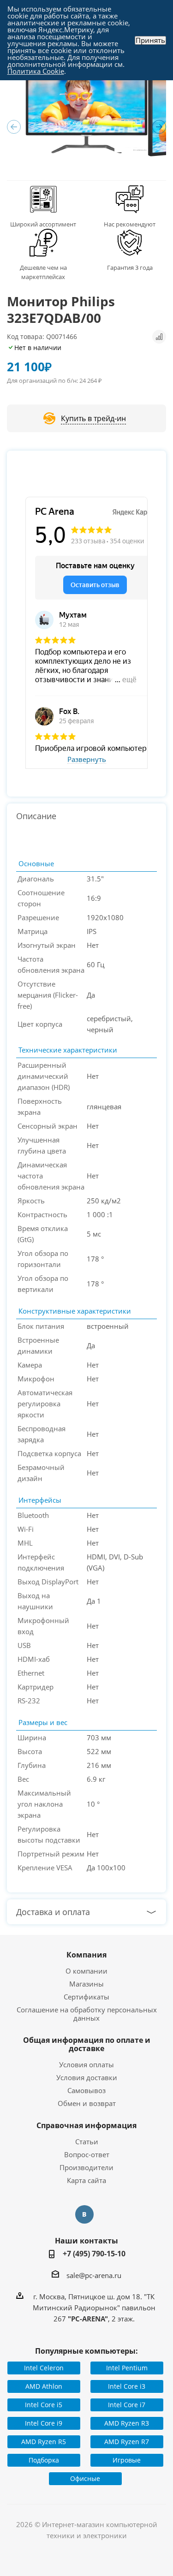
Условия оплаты (86, 2064)
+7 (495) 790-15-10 (94, 2254)
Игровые (127, 2460)
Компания (86, 1955)
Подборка (44, 2460)
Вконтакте (84, 2214)
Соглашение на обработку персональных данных (87, 2014)
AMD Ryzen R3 (127, 2423)
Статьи (87, 2142)
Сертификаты (86, 1997)
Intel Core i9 (44, 2423)
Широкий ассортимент (43, 224)
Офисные (85, 2478)
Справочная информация (86, 2125)
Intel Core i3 (127, 2386)
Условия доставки (87, 2077)
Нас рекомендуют (130, 224)
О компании (86, 1971)
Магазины (86, 1984)
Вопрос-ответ (87, 2154)
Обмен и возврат (87, 2103)
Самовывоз (86, 2090)
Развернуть (87, 760)
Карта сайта (86, 2180)
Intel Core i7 (127, 2405)
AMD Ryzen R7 (127, 2442)
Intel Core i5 (44, 2405)
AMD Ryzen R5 (44, 2442)
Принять (150, 40)
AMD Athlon (44, 2386)
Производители (86, 2167)
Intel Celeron (44, 2368)
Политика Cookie (36, 71)
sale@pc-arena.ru (94, 2275)
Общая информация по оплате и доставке (87, 2044)
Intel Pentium (127, 2368)
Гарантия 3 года (130, 268)
